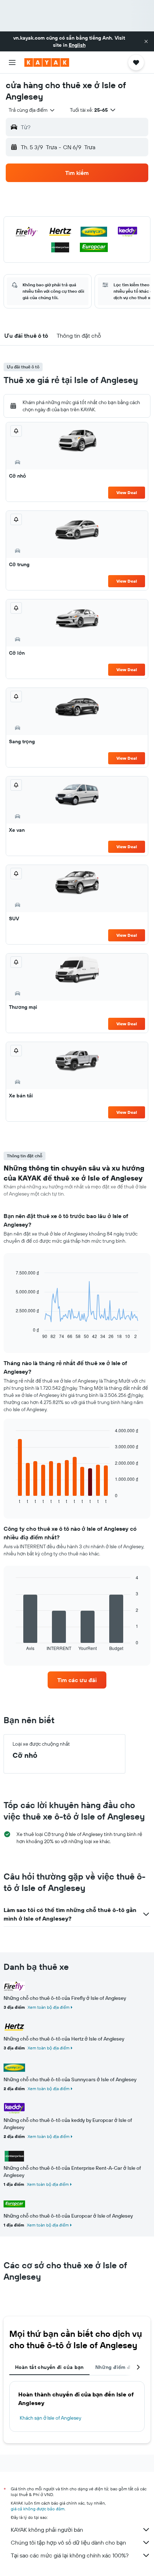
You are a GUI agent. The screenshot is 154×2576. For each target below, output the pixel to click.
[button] (146, 41)
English (77, 45)
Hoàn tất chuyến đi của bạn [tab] (49, 2367)
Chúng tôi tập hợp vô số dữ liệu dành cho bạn (68, 2542)
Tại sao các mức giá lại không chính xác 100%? (70, 2555)
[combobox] (32, 110)
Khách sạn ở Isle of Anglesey (50, 2418)
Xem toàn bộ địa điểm (49, 2007)
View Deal (127, 492)
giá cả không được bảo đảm (38, 2509)
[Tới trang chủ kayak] (47, 62)
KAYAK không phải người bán (47, 2530)
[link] (77, 1680)
